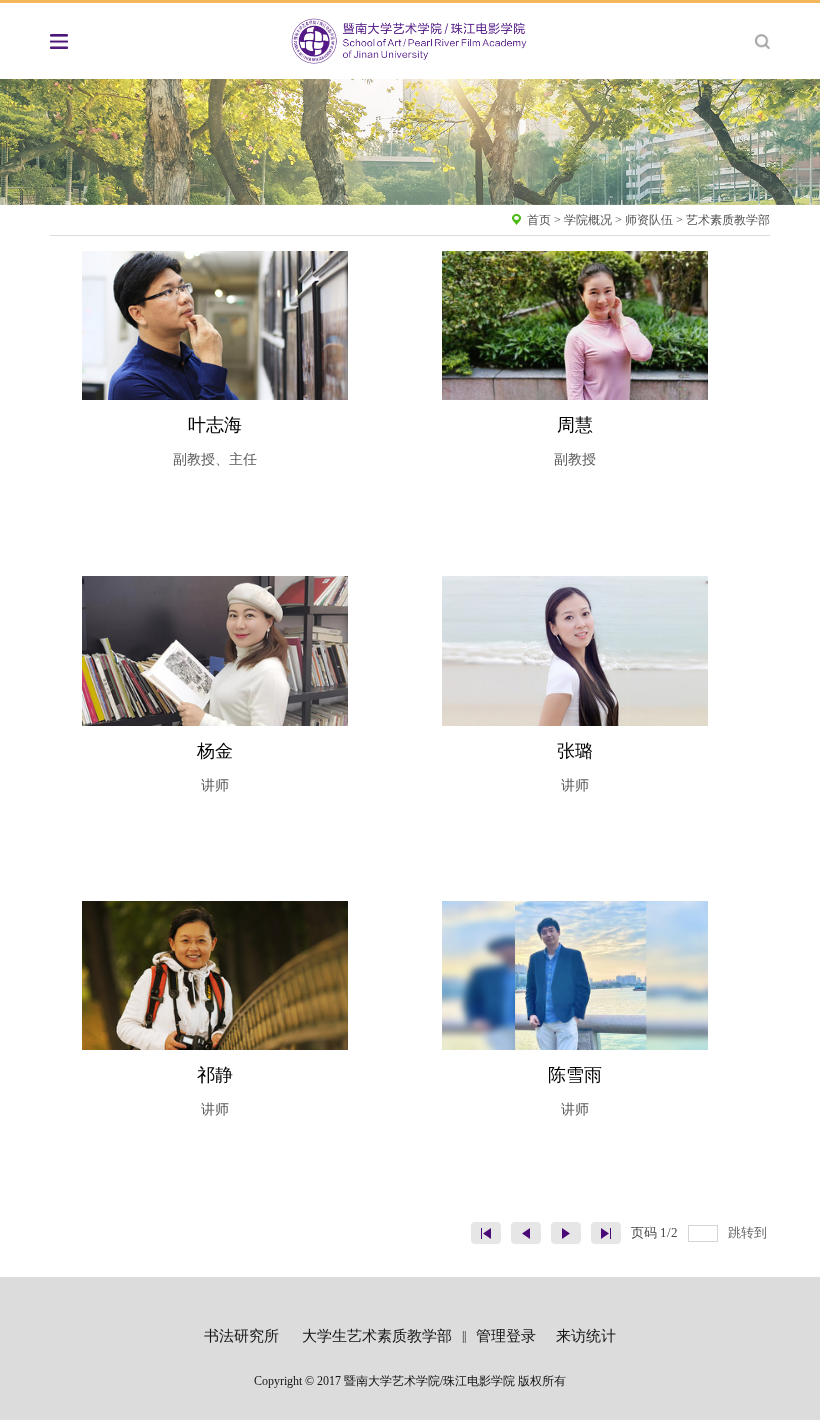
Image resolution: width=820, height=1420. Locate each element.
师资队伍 (649, 220)
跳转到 (749, 1232)
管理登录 (506, 1336)
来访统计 (586, 1336)
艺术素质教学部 (728, 220)
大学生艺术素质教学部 (377, 1336)
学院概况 (588, 220)
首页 (539, 220)
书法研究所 (241, 1336)
